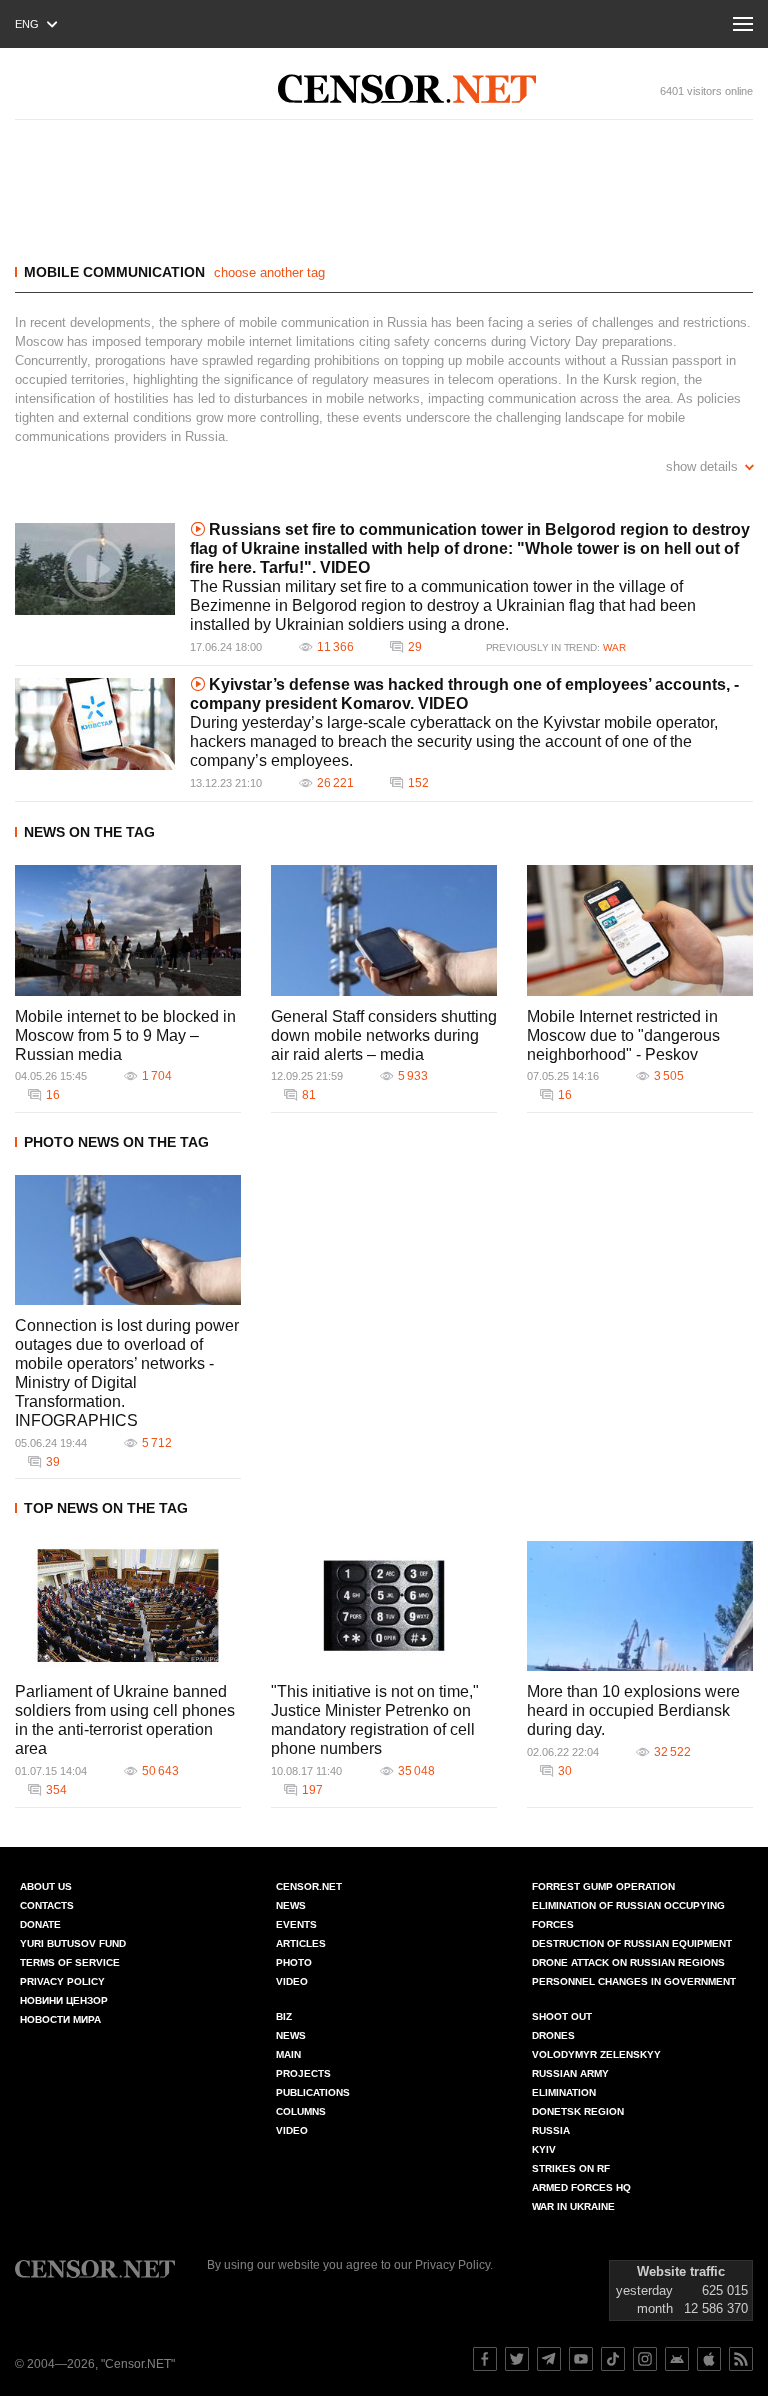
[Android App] (677, 2359)
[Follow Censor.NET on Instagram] (645, 2359)
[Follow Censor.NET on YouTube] (581, 2359)
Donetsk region (578, 2111)
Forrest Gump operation (603, 1886)
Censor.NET (309, 1886)
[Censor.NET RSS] (741, 2359)
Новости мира (60, 2019)
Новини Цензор (64, 2000)
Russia (551, 2130)
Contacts (47, 1905)
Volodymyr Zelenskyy (596, 2054)
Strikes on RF (571, 2168)
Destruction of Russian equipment (632, 1943)
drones (553, 2035)
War (614, 647)
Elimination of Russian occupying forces (628, 1915)
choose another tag (269, 272)
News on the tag (89, 832)
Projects (303, 2073)
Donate (40, 1924)
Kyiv (544, 2149)
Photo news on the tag (116, 1142)
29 (415, 647)
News (291, 1905)
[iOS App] (709, 2359)
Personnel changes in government (634, 1981)
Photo (294, 1962)
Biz (284, 2016)
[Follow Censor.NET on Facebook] (485, 2359)
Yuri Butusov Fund (73, 1943)
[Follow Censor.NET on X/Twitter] (517, 2359)
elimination (564, 2092)
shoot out (562, 2016)
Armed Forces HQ (581, 2187)
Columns (301, 2111)
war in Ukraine (573, 2206)
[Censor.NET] (407, 89)
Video (292, 1981)
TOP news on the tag (106, 1508)
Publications (313, 2092)
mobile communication (114, 272)
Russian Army (570, 2073)
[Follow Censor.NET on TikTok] (613, 2359)
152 (418, 783)
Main (288, 2054)
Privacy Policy (62, 1981)
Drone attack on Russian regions (628, 1962)
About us (46, 1886)
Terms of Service (70, 1962)
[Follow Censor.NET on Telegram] (549, 2359)
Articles (301, 1943)
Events (296, 1924)
